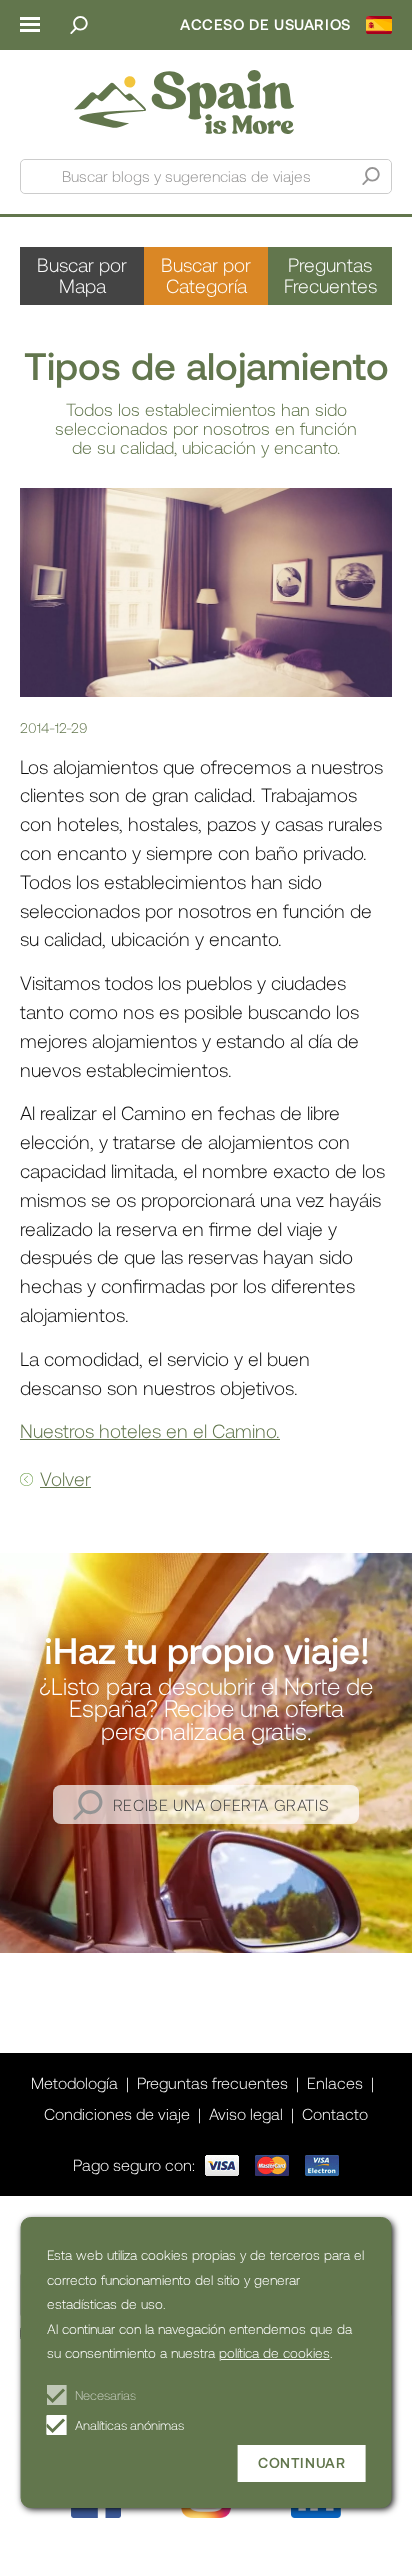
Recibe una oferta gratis (221, 1804)
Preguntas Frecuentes (330, 275)
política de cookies (274, 2352)
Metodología (74, 2082)
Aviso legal (246, 2113)
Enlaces (335, 2082)
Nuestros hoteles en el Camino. (150, 1430)
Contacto (335, 2113)
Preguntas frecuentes (212, 2082)
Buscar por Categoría (206, 275)
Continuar (301, 2462)
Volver (65, 1478)
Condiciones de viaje (117, 2113)
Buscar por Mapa (82, 275)
